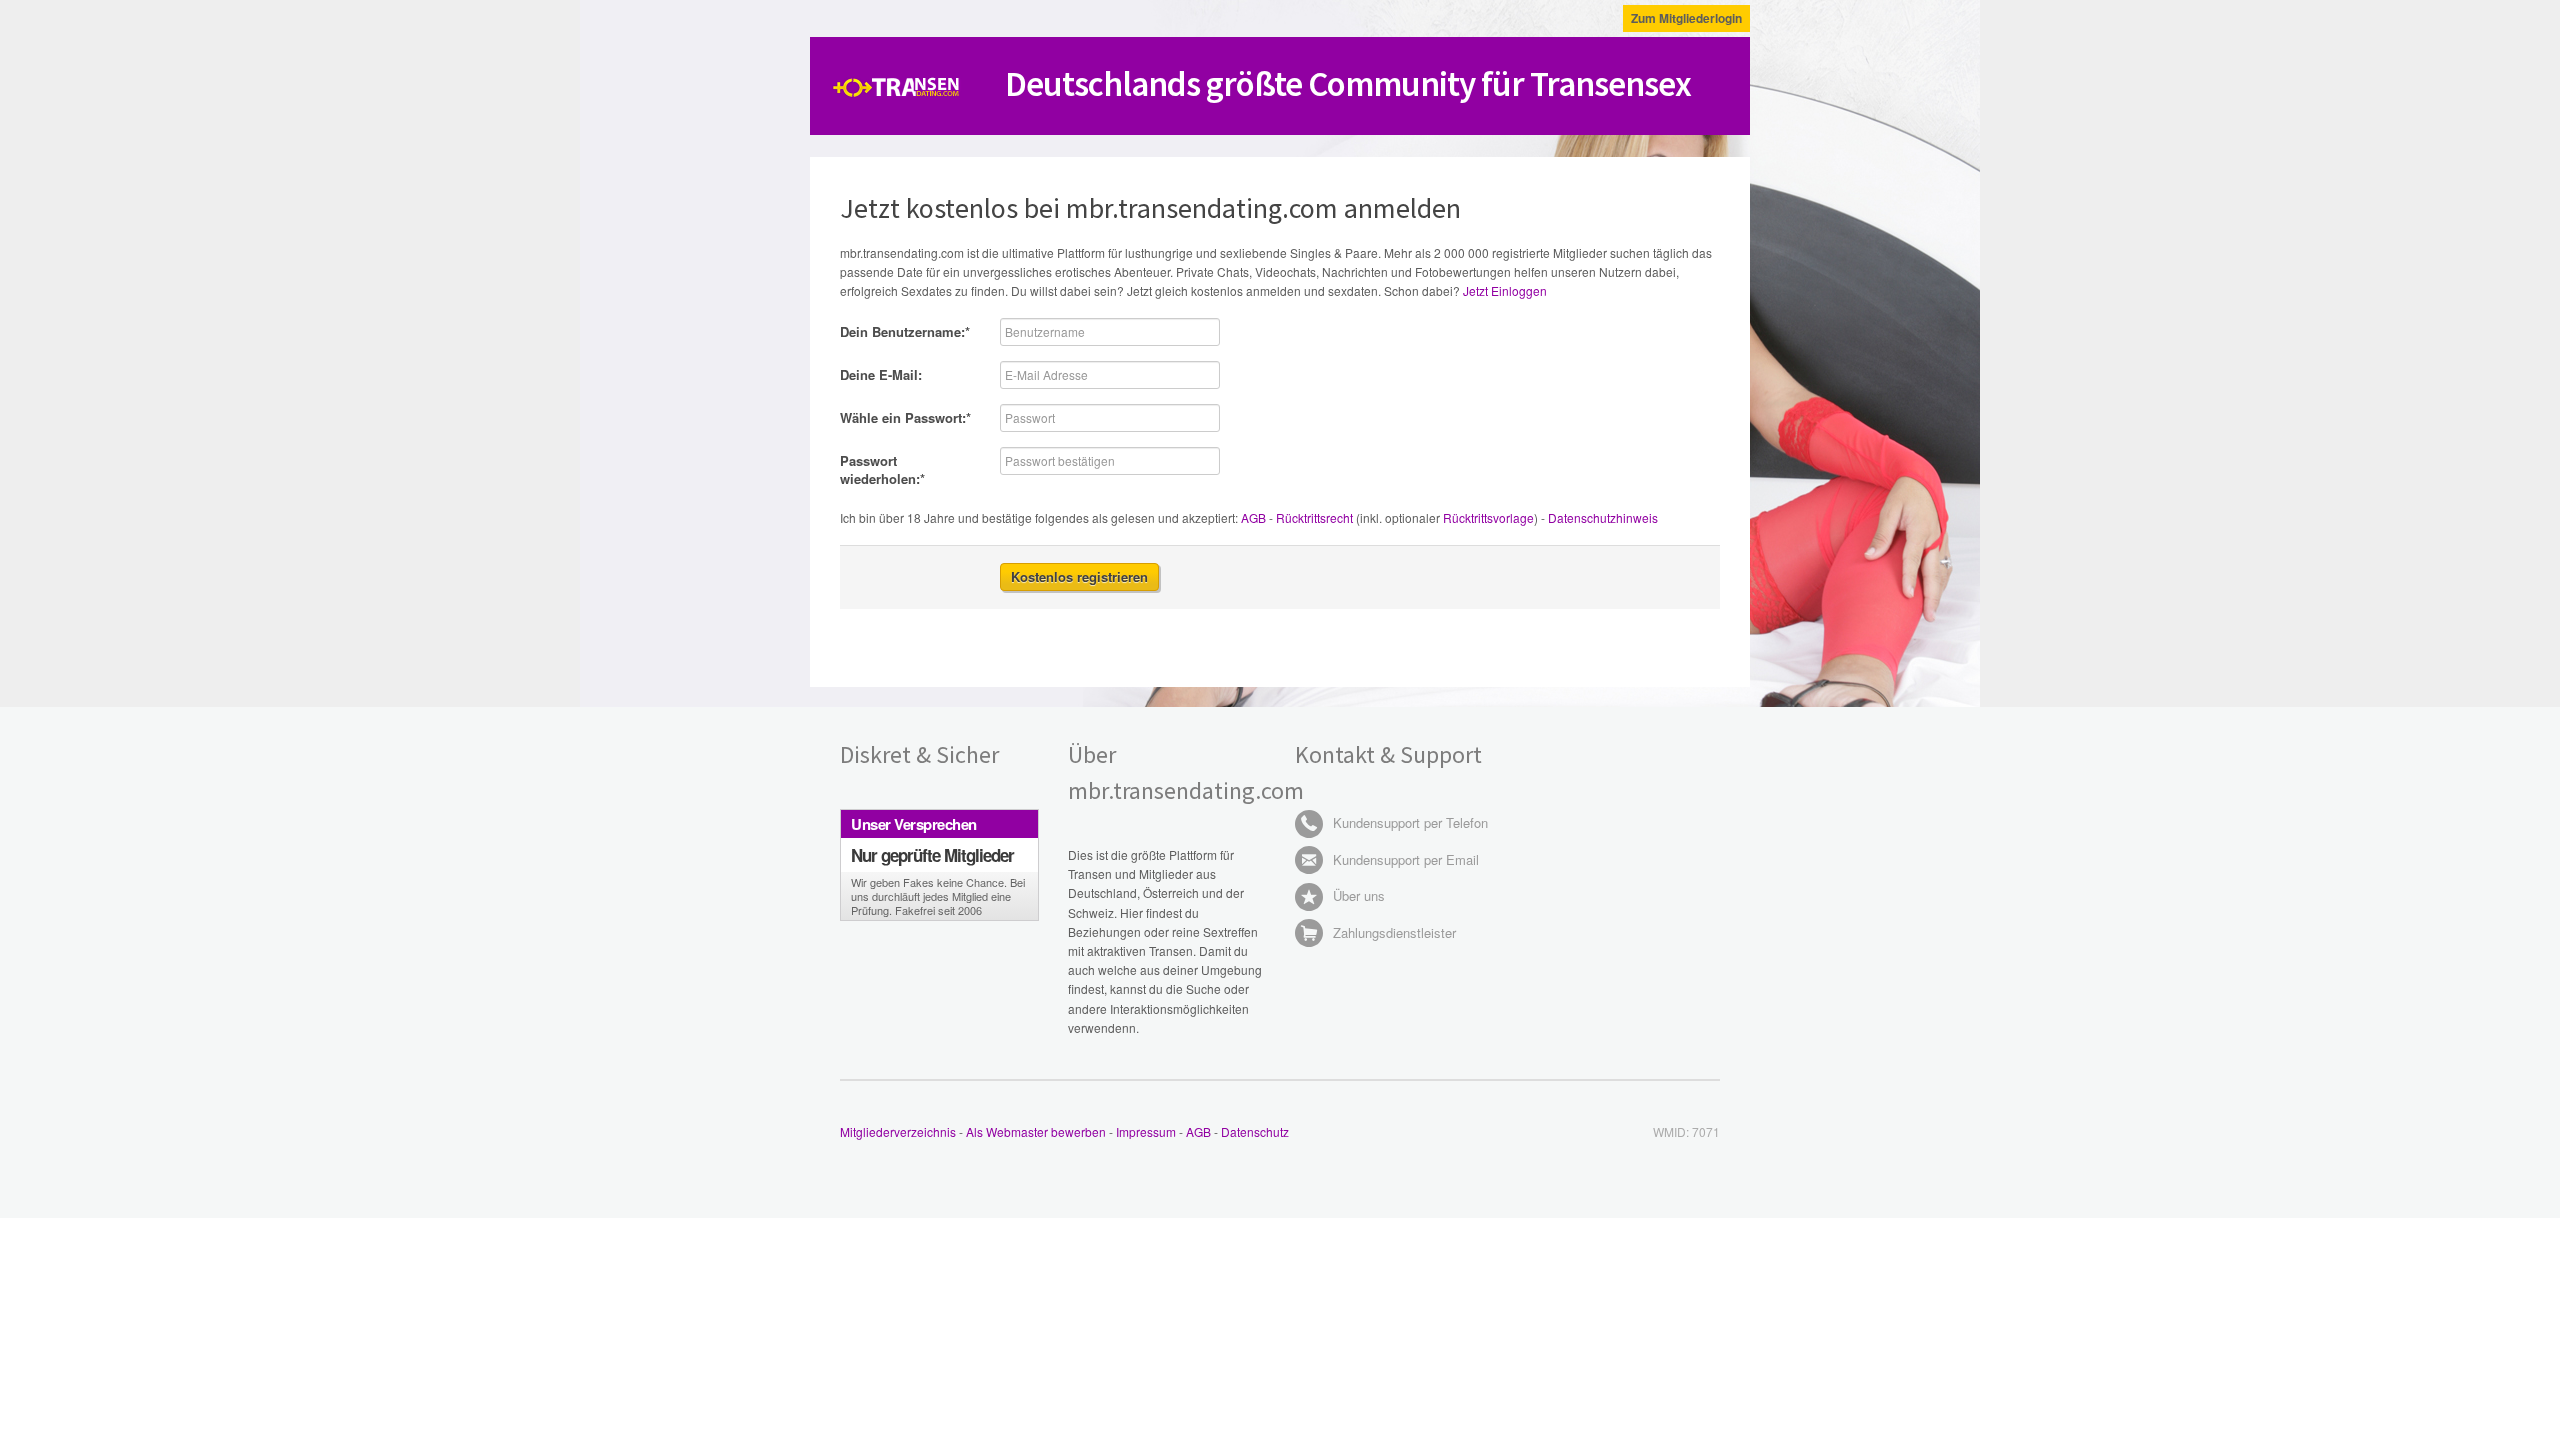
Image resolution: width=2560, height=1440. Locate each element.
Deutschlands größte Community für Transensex (1348, 84)
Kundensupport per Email (1404, 859)
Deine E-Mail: (881, 374)
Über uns (1357, 895)
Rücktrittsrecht (1314, 517)
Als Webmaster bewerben (1036, 1131)
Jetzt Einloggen (1505, 290)
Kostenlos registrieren (1079, 576)
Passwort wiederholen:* (882, 469)
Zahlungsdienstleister (1392, 932)
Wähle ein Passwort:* (905, 417)
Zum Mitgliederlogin (1686, 18)
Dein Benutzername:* (905, 331)
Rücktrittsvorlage (1488, 517)
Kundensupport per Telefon (1408, 822)
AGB (1253, 517)
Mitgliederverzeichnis (898, 1131)
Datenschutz (1255, 1131)
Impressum (1146, 1131)
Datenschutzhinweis (1603, 517)
